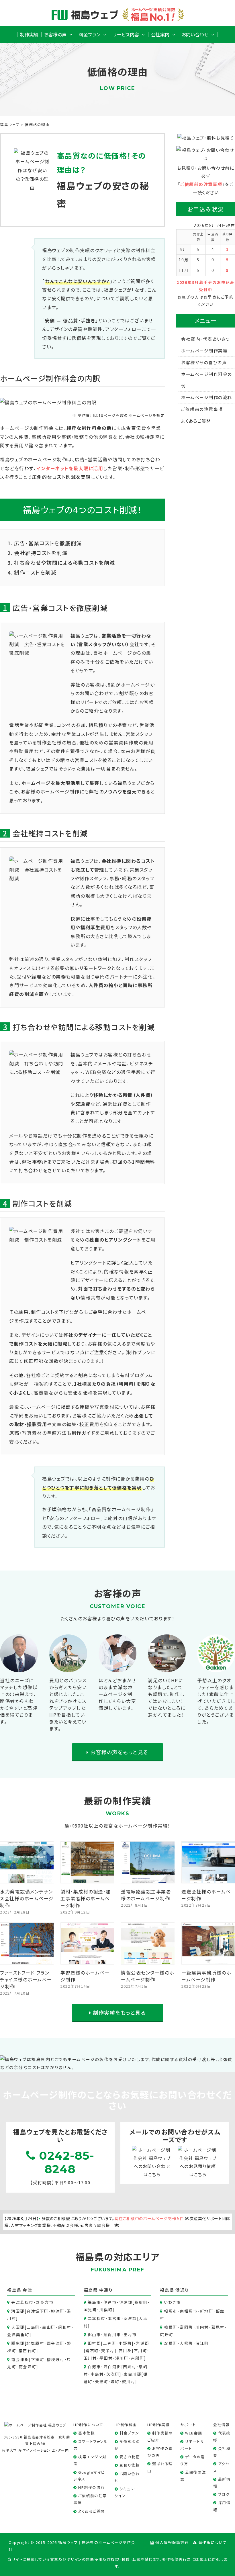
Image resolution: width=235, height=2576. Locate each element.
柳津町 (58, 2311)
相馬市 (171, 2311)
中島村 (97, 2374)
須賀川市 (112, 2334)
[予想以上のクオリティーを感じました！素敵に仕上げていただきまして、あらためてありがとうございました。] (216, 1668)
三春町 (110, 2343)
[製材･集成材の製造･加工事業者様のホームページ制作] (88, 1879)
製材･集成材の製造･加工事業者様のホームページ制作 (86, 1898)
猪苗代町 (28, 2350)
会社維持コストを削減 (41, 553)
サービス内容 (126, 34)
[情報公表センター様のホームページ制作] (148, 1960)
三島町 (33, 2327)
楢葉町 (171, 2327)
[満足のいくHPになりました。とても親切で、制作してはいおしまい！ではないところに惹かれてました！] (167, 1668)
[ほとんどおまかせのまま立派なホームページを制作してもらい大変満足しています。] (117, 1668)
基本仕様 (87, 2433)
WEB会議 (194, 2433)
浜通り (182, 2290)
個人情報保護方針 (172, 2542)
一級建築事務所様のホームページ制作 (206, 1976)
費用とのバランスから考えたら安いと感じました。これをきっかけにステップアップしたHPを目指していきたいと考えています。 (68, 1704)
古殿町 (138, 2358)
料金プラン (90, 34)
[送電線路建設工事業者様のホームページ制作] (148, 1879)
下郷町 (38, 2359)
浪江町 (202, 2343)
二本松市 (97, 2318)
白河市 (94, 2367)
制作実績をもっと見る (119, 2012)
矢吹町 (113, 2374)
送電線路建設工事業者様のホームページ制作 (146, 1895)
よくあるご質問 (196, 421)
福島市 (94, 2302)
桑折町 (141, 2302)
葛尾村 (218, 2327)
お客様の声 (55, 34)
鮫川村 (129, 2381)
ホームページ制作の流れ (207, 397)
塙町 (115, 2381)
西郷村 (130, 2367)
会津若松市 (22, 2302)
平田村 (106, 2358)
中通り (106, 2290)
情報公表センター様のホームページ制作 (148, 1976)
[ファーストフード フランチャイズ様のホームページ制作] (27, 1960)
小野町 (125, 2343)
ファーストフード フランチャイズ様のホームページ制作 (26, 1979)
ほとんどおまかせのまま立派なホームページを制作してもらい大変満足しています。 (117, 1694)
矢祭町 (102, 2381)
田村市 (130, 2334)
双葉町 (171, 2343)
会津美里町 (18, 2334)
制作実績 (29, 34)
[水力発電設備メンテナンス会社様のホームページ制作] (27, 1879)
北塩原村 (35, 2343)
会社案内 (160, 34)
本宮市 (114, 2318)
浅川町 (122, 2358)
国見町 (90, 2310)
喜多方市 (45, 2302)
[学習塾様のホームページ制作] (88, 1960)
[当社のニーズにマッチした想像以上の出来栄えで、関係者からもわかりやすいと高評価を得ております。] (19, 1668)
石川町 (141, 2350)
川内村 (202, 2327)
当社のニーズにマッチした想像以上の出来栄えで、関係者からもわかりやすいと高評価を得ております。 (19, 1701)
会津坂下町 (38, 2311)
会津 (27, 2290)
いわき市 (172, 2302)
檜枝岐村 (56, 2359)
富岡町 (186, 2327)
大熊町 (186, 2343)
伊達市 (110, 2302)
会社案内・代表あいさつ (206, 339)
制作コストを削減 (35, 572)
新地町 (207, 2311)
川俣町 (106, 2310)
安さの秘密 (130, 2457)
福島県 (14, 2290)
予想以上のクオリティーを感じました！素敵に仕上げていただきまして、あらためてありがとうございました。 (216, 1701)
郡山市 (94, 2334)
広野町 (167, 2334)
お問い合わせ (195, 34)
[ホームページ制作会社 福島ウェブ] (35, 2424)
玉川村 (90, 2358)
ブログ (224, 2494)
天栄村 (108, 2350)
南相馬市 (189, 2311)
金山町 (49, 2327)
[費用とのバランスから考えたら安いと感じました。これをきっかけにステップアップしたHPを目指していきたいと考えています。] (68, 1668)
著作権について (213, 2542)
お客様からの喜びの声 (204, 362)
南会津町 (28, 2367)
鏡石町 (92, 2350)
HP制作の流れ (92, 2487)
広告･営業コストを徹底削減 (48, 543)
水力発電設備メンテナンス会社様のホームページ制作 (27, 1898)
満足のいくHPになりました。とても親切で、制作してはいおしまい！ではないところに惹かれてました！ (167, 1697)
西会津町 (56, 2343)
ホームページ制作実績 (204, 351)
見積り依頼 (130, 2465)
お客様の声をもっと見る (119, 1752)
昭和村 (65, 2327)
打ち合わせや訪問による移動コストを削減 (65, 562)
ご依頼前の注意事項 (201, 184)
